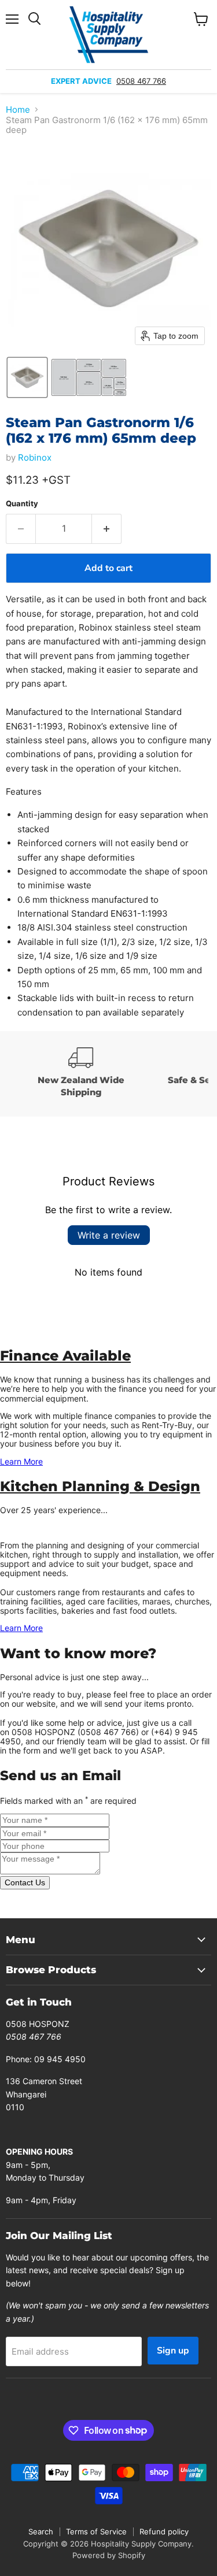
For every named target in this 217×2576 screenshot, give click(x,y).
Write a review (109, 1235)
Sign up (173, 2351)
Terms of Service (96, 2531)
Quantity (22, 504)
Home (18, 110)
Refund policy (164, 2531)
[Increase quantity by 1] (107, 529)
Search (41, 2531)
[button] (27, 377)
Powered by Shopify (109, 2555)
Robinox (35, 457)
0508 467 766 (141, 81)
